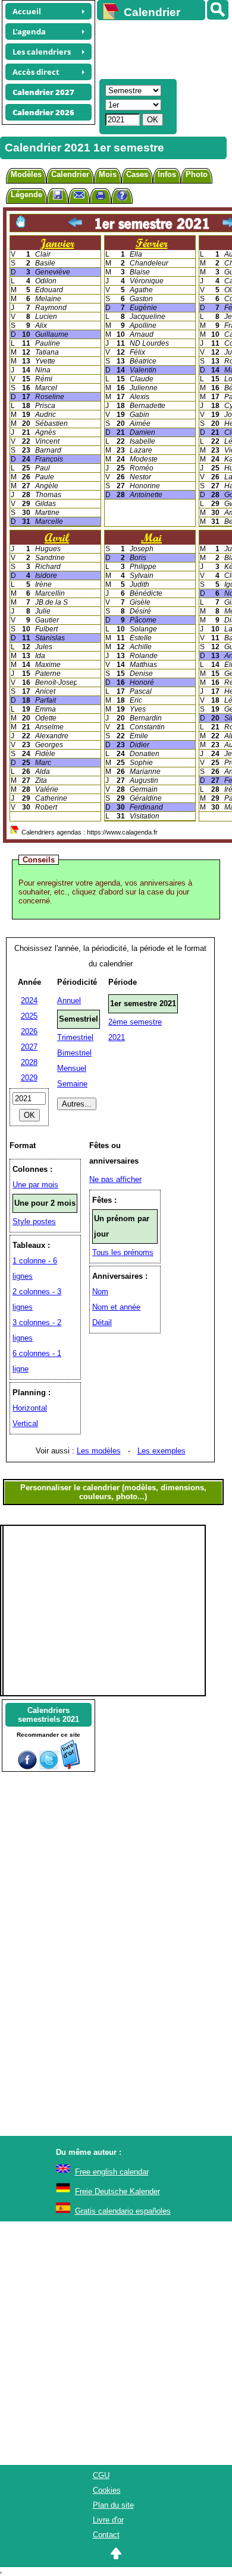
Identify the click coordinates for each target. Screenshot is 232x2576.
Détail (102, 1322)
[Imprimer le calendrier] (101, 197)
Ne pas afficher (115, 1179)
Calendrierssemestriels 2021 (48, 1715)
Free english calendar (112, 2172)
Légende (26, 195)
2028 (29, 1062)
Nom (100, 1292)
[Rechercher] (218, 10)
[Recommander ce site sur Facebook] (27, 1767)
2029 (29, 1078)
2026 (29, 1031)
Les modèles (99, 1451)
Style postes (34, 1221)
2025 (29, 1016)
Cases (137, 174)
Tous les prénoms (123, 1252)
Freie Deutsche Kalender (117, 2191)
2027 (29, 1047)
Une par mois (35, 1185)
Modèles (26, 174)
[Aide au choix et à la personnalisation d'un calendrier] (122, 197)
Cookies (107, 2490)
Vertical (25, 1423)
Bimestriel (74, 1053)
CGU (101, 2475)
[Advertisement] (159, 48)
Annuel (69, 1001)
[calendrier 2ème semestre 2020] (75, 223)
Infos (167, 174)
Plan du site (113, 2505)
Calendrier (70, 174)
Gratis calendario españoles (123, 2211)
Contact (106, 2535)
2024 (29, 1001)
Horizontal (30, 1408)
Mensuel (72, 1068)
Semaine (72, 1084)
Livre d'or (108, 2520)
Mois (108, 174)
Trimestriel (75, 1037)
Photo (197, 174)
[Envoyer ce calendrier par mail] (79, 195)
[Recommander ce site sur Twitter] (49, 1767)
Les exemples (162, 1451)
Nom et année (116, 1307)
